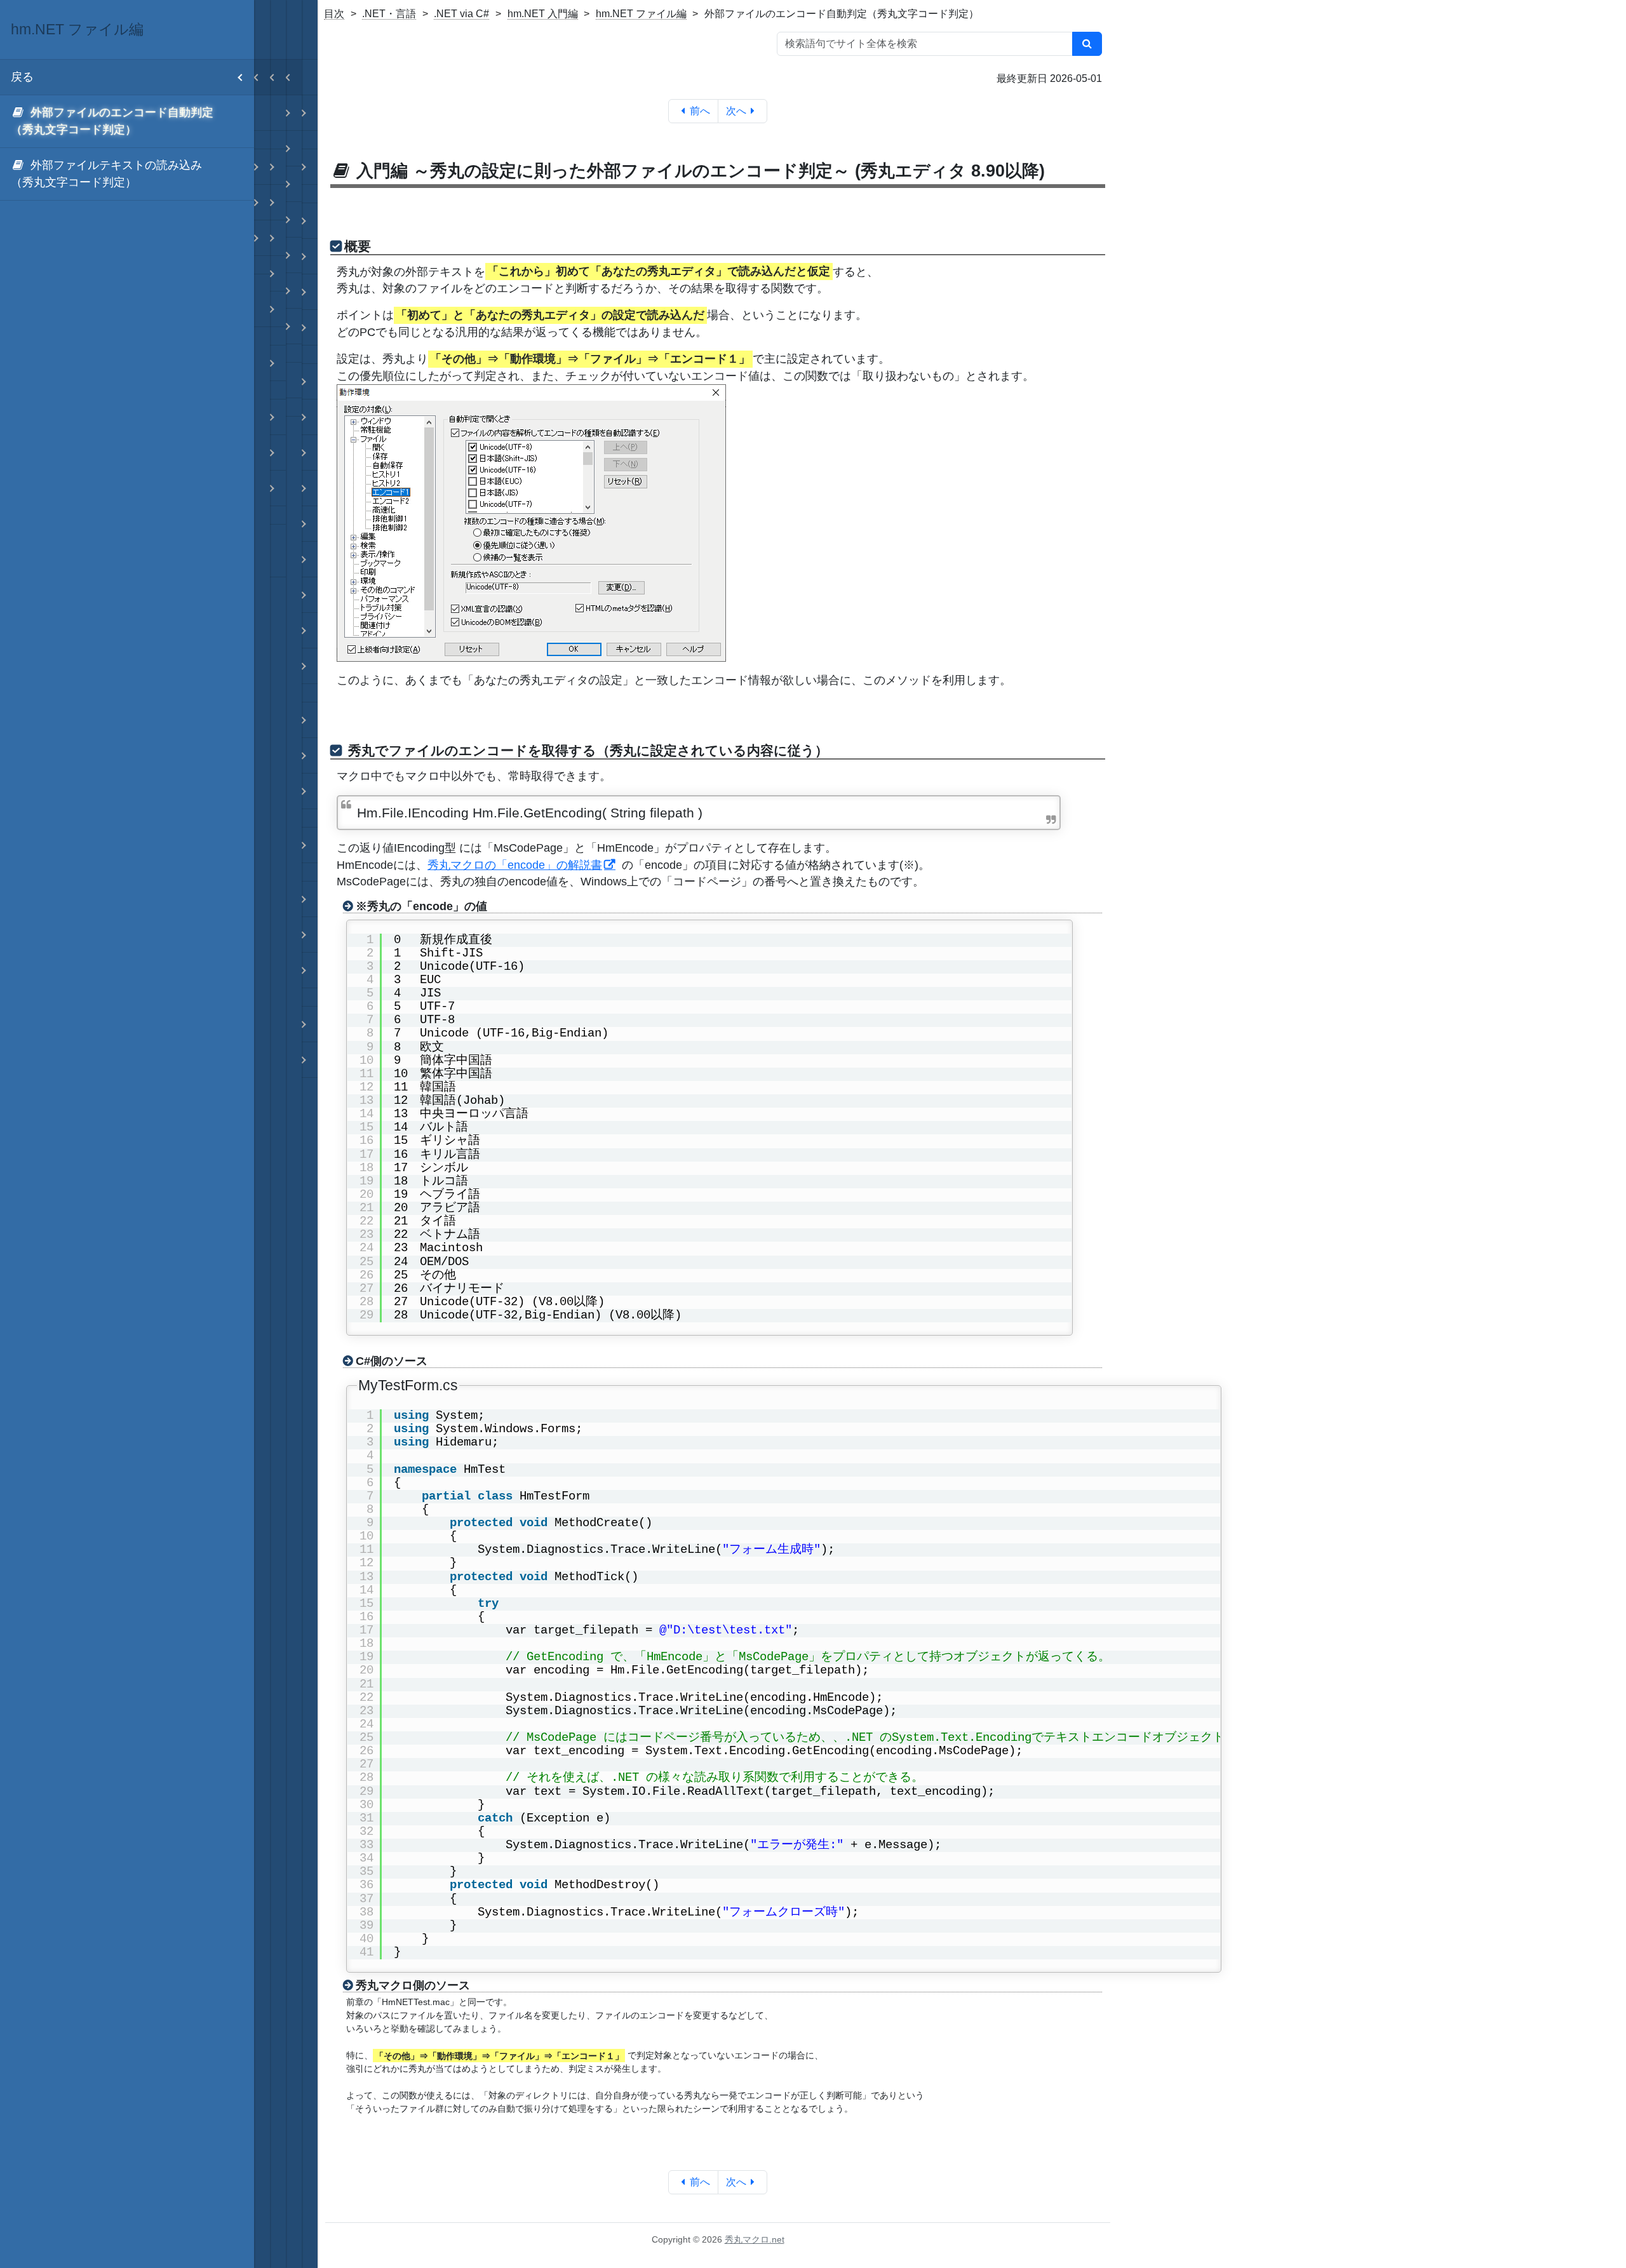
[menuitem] (127, 122)
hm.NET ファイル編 (641, 14)
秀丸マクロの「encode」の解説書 (515, 865)
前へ (700, 111)
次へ (736, 111)
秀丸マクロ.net (755, 2239)
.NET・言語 (389, 14)
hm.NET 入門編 (543, 14)
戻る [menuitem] (22, 77)
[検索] (1087, 44)
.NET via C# (461, 14)
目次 (334, 14)
